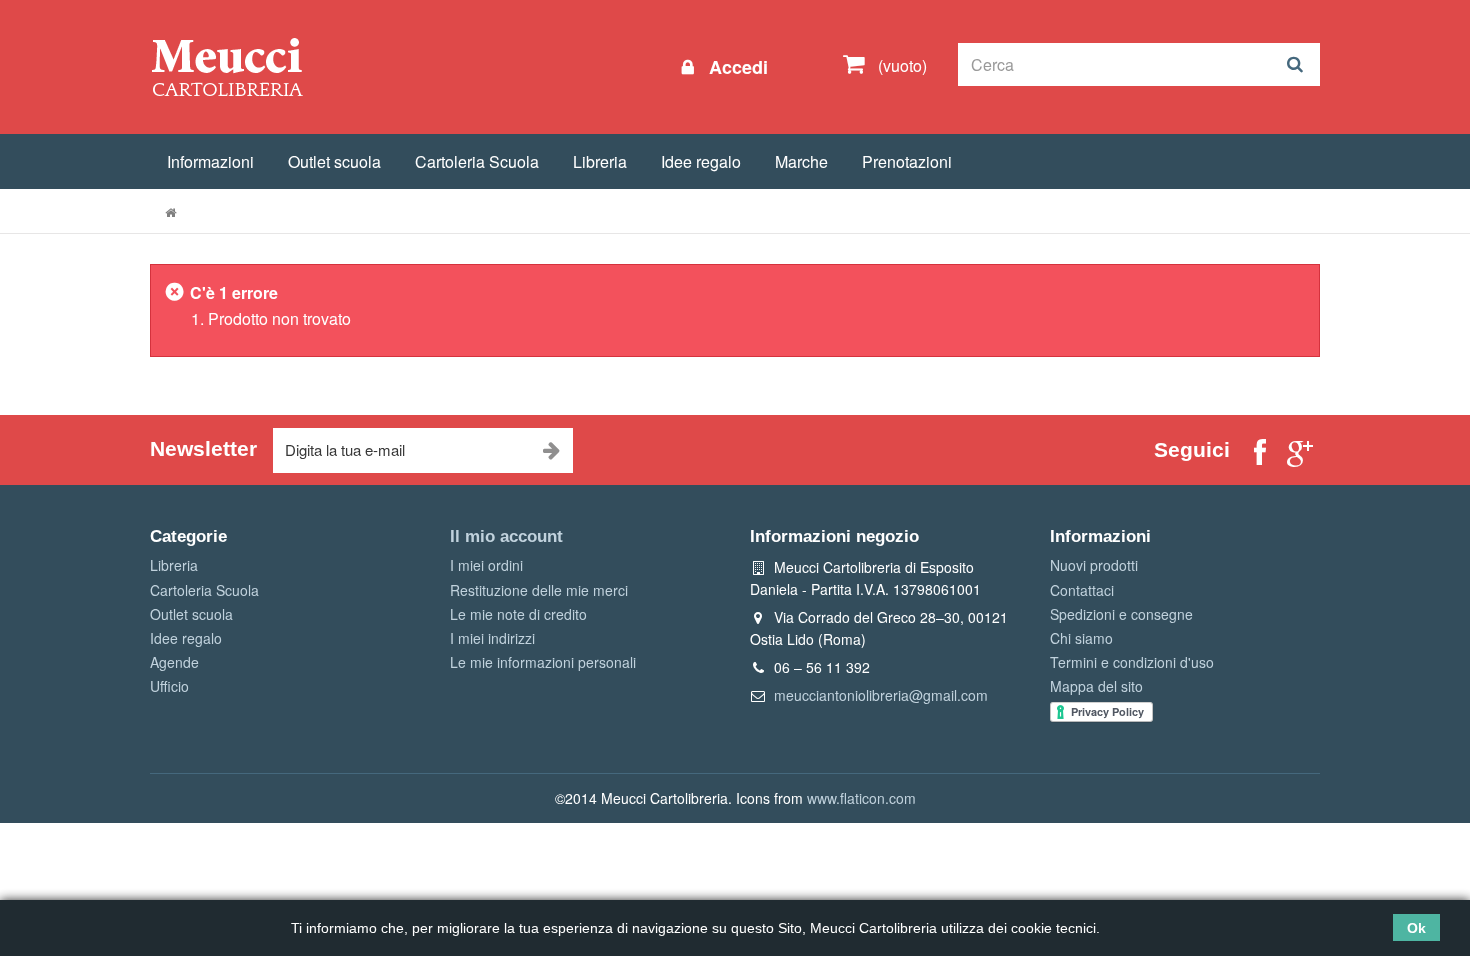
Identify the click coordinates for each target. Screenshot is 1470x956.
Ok (1416, 928)
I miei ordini (486, 565)
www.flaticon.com (861, 798)
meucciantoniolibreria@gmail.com (881, 695)
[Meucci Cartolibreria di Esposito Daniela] (227, 66)
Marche (801, 161)
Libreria (600, 161)
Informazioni (210, 161)
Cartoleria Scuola (477, 161)
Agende (174, 662)
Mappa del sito (1096, 686)
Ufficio (169, 686)
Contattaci (1082, 590)
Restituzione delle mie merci (539, 590)
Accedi (736, 67)
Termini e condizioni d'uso (1132, 662)
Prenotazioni (907, 161)
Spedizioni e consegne (1121, 614)
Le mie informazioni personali (543, 662)
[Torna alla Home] (170, 211)
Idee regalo (701, 161)
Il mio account (506, 536)
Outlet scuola (334, 161)
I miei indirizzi (492, 638)
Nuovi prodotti (1094, 565)
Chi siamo (1081, 638)
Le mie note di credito (518, 614)
